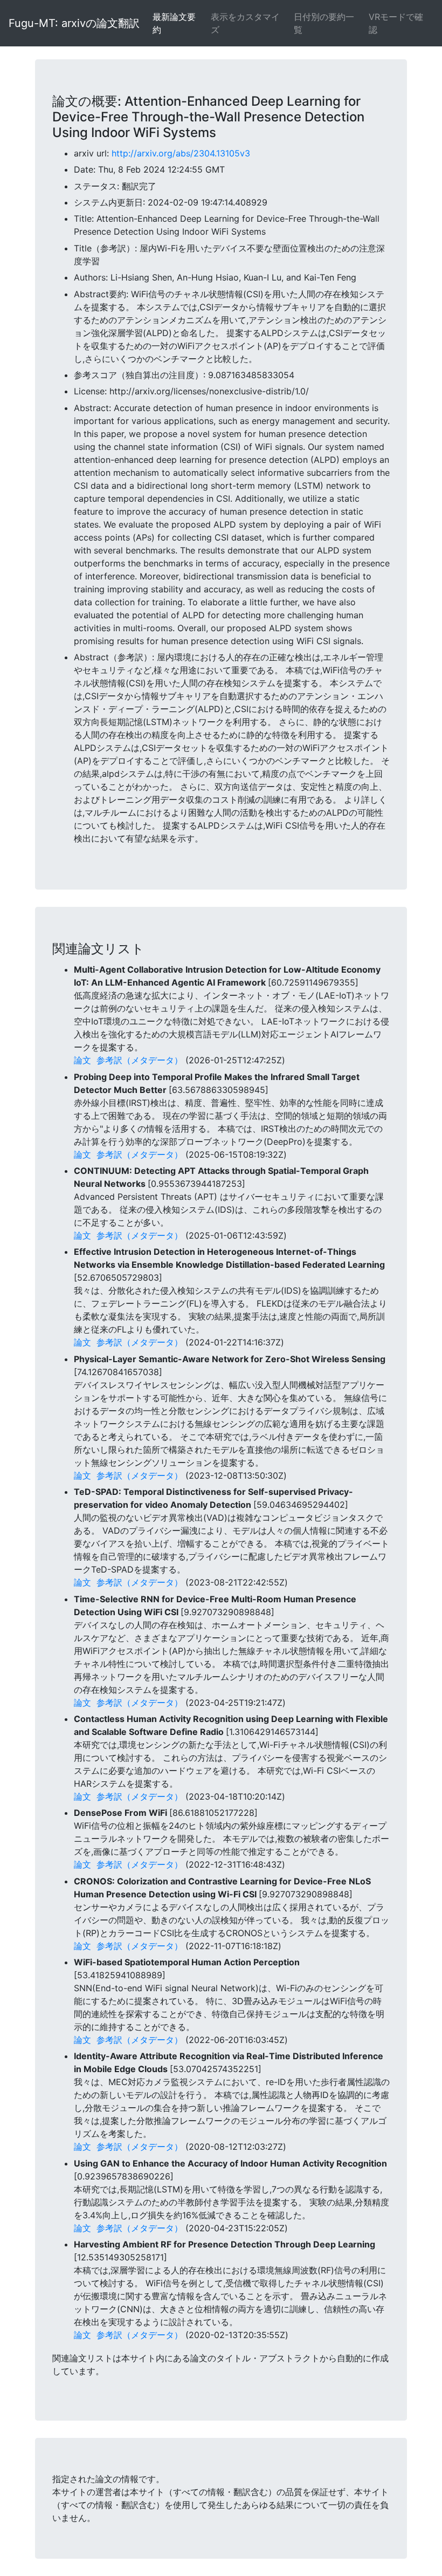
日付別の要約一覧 (324, 23)
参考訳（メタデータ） (140, 1060)
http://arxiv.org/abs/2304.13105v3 (181, 153)
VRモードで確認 (396, 23)
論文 (82, 1060)
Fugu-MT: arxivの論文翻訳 (74, 23)
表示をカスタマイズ (245, 23)
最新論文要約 (174, 23)
